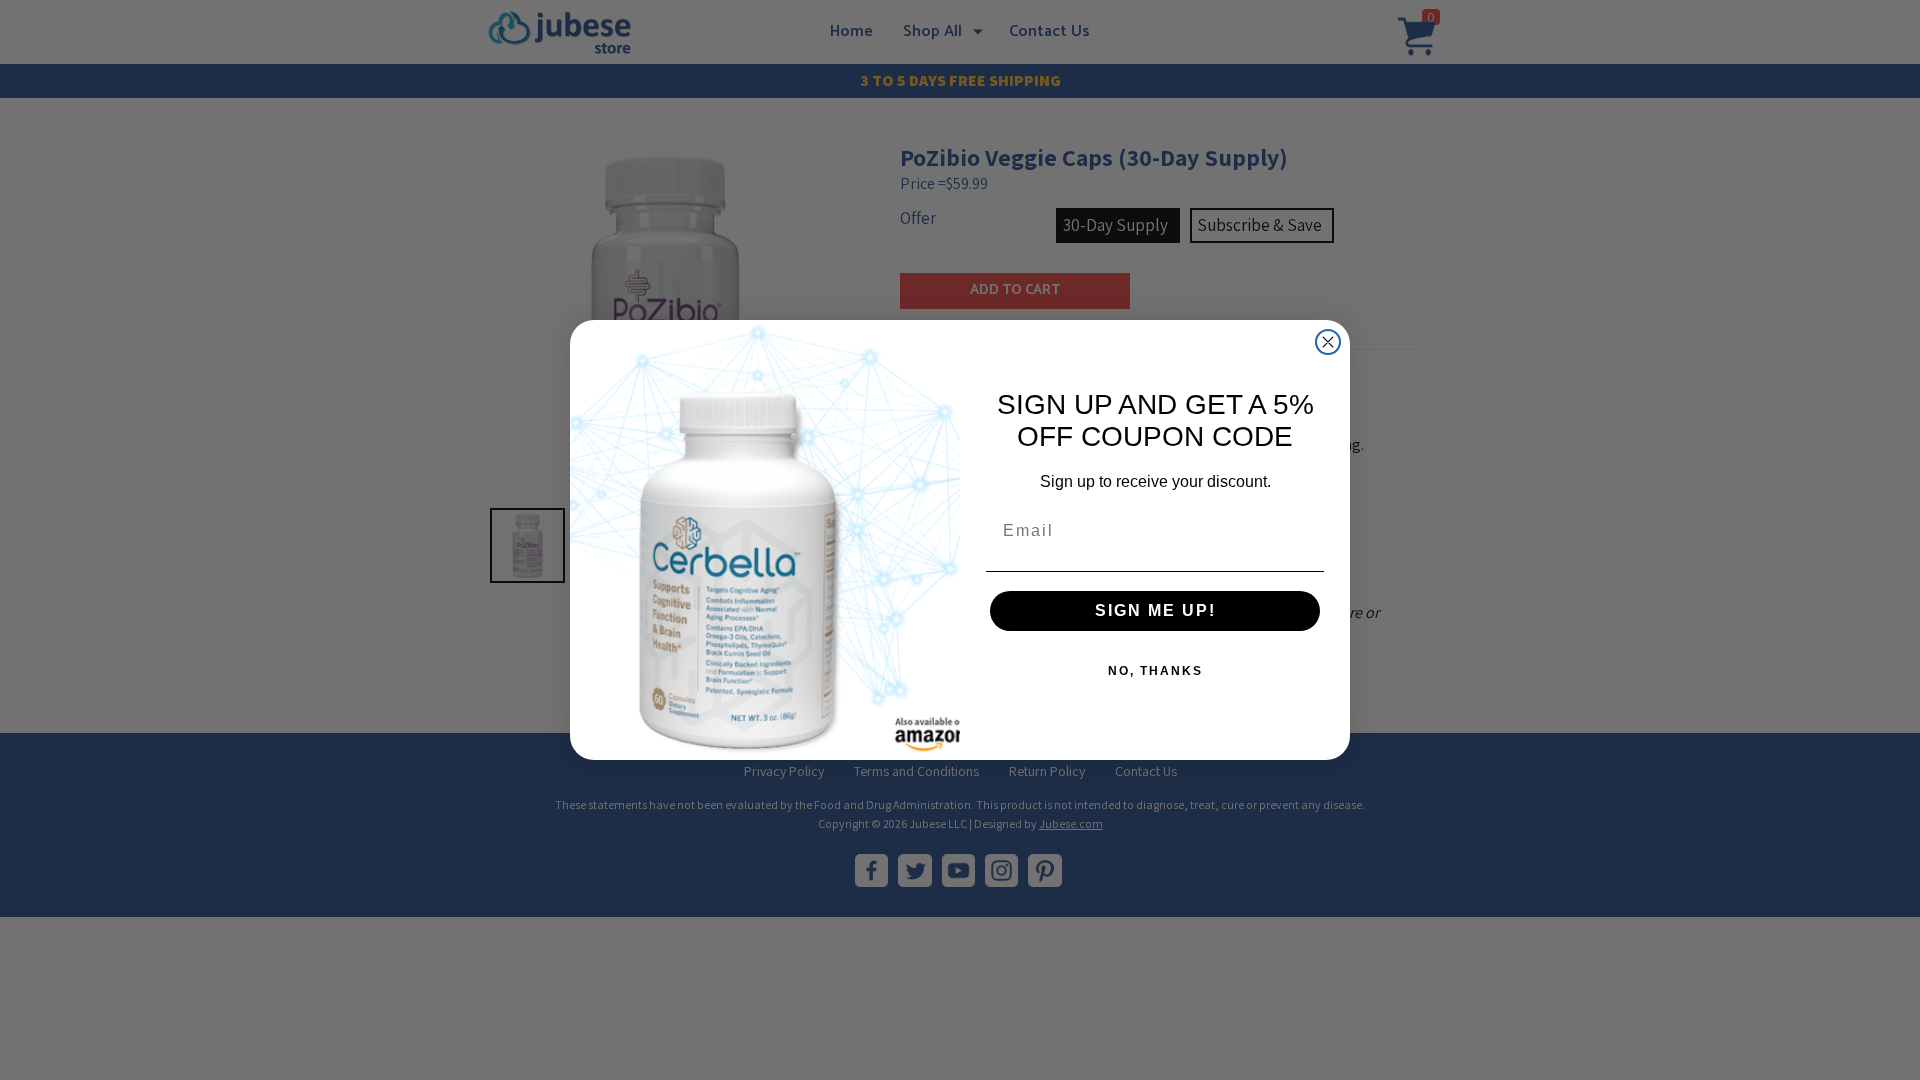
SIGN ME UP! (1155, 610)
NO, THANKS (1155, 671)
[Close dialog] (1328, 342)
